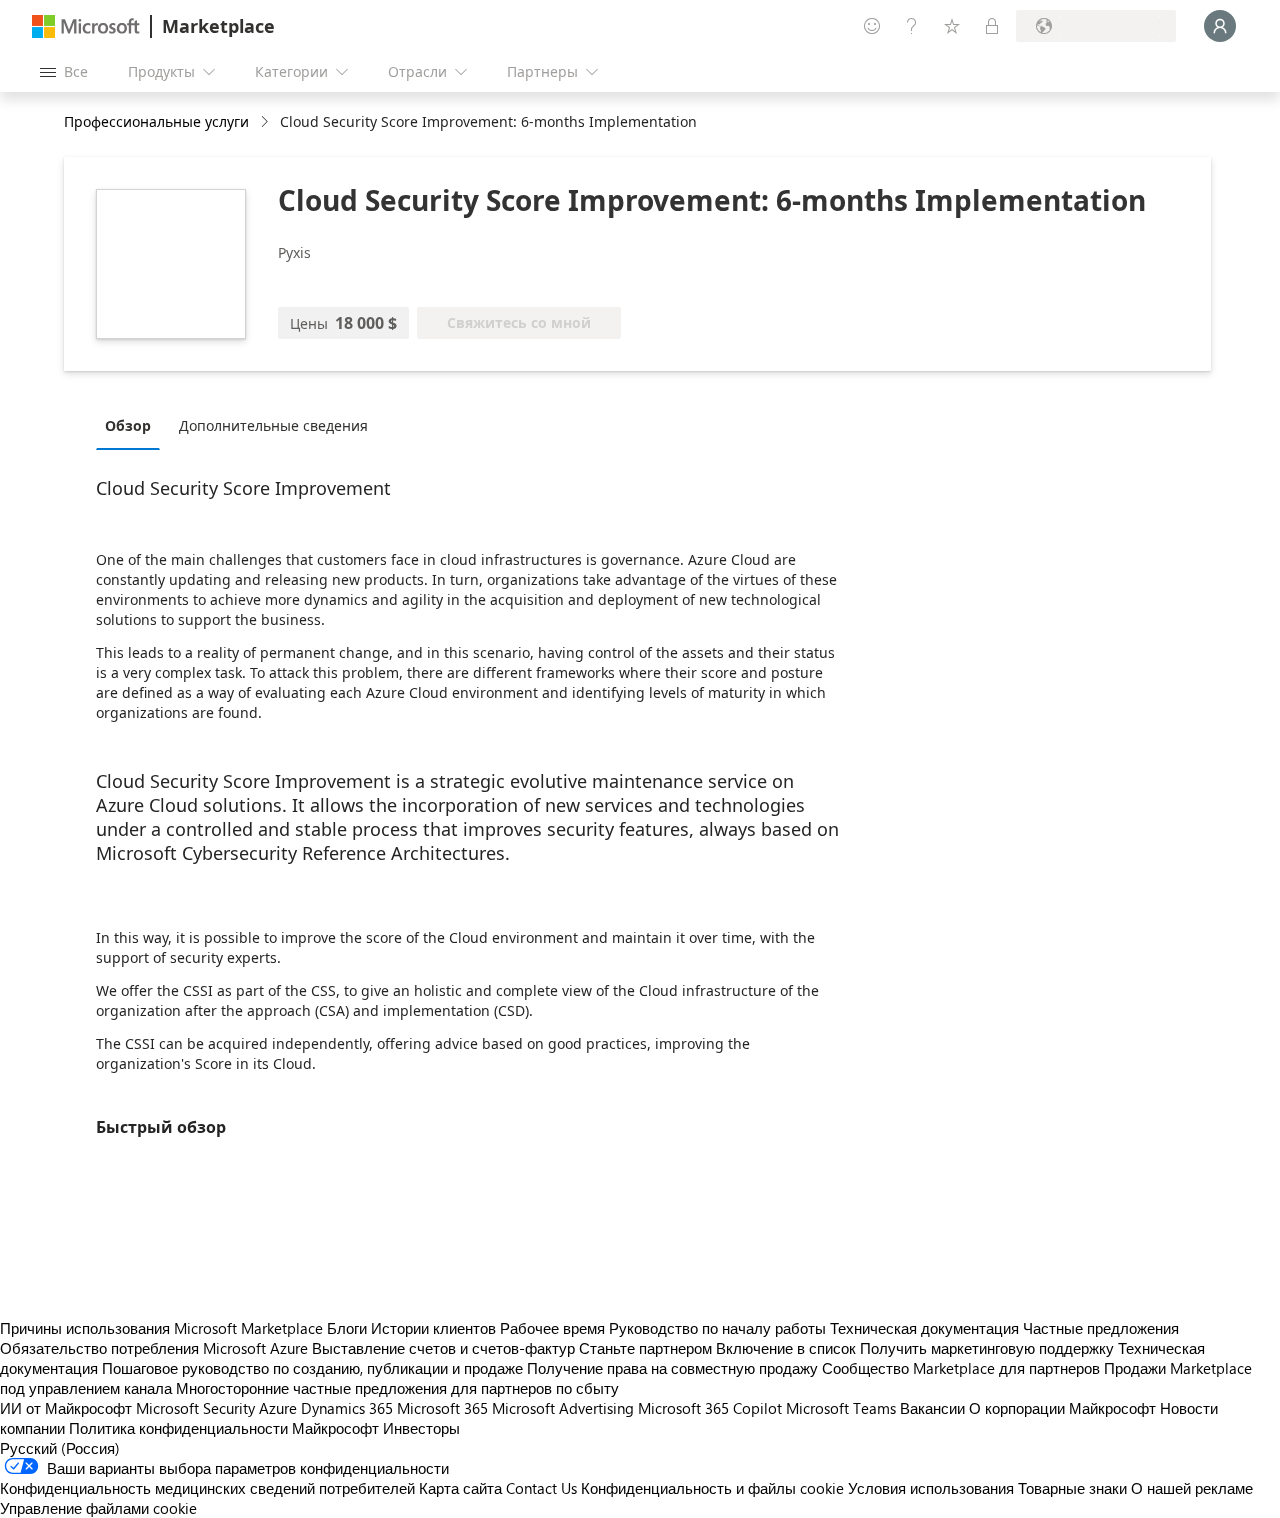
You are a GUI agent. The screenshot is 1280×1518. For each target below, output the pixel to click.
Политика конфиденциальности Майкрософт (224, 1428)
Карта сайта (460, 1488)
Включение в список (786, 1348)
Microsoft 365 (442, 1408)
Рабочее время (552, 1328)
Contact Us (541, 1488)
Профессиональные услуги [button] (156, 121)
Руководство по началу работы (717, 1328)
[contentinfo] (266, 122)
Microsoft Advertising (563, 1408)
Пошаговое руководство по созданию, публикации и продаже (312, 1368)
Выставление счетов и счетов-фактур (443, 1348)
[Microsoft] (86, 26)
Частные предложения (1101, 1328)
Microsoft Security (195, 1408)
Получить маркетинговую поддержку (987, 1348)
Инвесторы (421, 1428)
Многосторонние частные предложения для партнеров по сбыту (397, 1388)
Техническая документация (924, 1328)
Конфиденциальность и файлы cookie (712, 1488)
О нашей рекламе (1192, 1488)
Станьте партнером (645, 1348)
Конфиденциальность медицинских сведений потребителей (207, 1488)
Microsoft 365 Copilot (710, 1408)
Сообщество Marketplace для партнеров (961, 1368)
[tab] (133, 425)
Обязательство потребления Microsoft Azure (156, 1348)
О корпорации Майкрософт (1062, 1408)
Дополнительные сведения (273, 425)
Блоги (347, 1328)
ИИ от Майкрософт (66, 1408)
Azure (278, 1408)
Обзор (128, 425)
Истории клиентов (433, 1328)
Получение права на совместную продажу (672, 1368)
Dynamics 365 (347, 1408)
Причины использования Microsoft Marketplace (161, 1328)
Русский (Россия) (60, 1448)
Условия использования (931, 1488)
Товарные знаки (1072, 1488)
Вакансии (932, 1408)
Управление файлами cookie (98, 1508)
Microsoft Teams (841, 1408)
